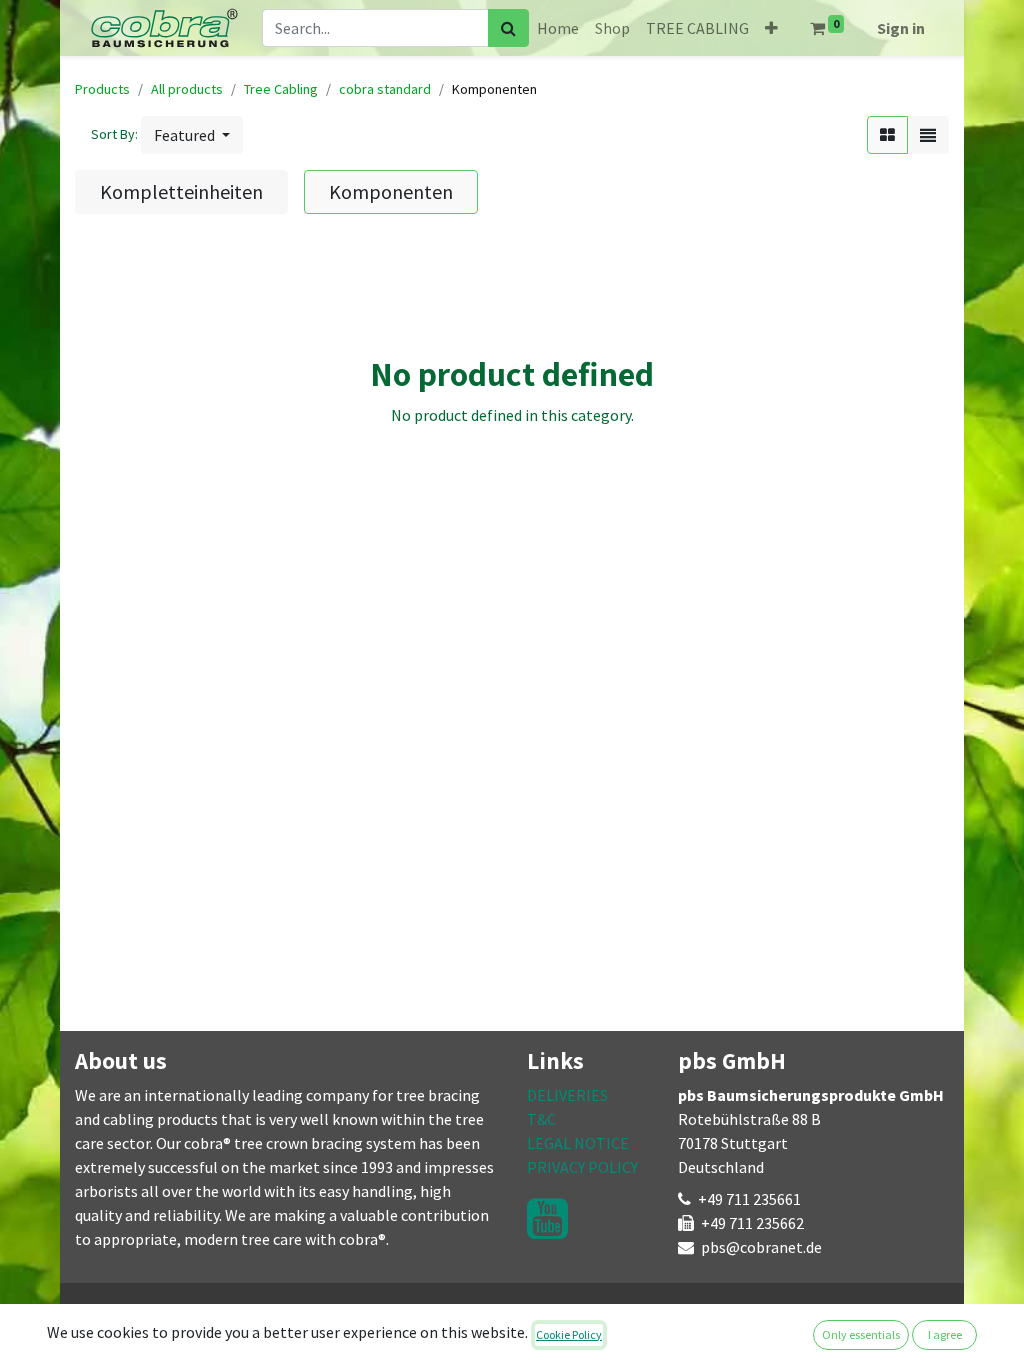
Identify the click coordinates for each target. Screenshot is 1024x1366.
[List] (928, 135)
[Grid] (887, 135)
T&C (541, 1119)
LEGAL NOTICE (578, 1143)
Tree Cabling (281, 89)
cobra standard (385, 89)
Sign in (901, 28)
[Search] (508, 28)
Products (102, 89)
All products (187, 89)
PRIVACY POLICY (582, 1167)
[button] (771, 28)
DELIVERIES (567, 1095)
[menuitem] (558, 28)
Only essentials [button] (861, 1334)
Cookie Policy (569, 1334)
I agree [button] (945, 1334)
